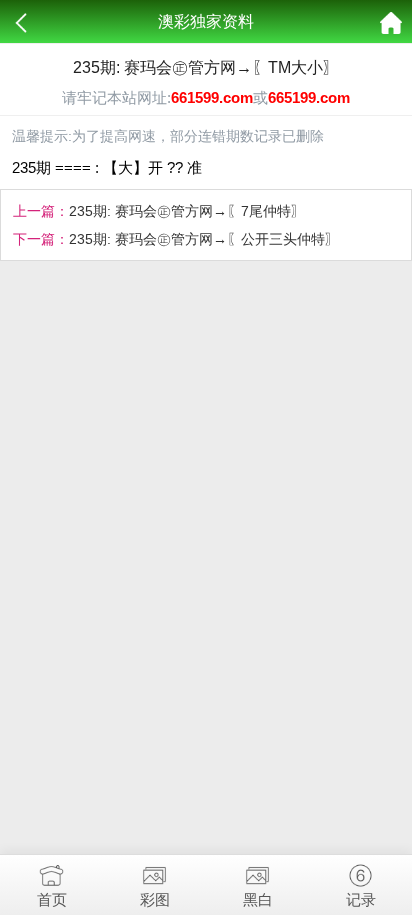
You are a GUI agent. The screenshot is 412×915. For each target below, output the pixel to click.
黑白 (258, 899)
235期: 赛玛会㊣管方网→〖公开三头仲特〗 (204, 239)
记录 (361, 899)
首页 (52, 899)
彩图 (155, 899)
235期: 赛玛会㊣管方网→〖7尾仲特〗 (187, 211)
